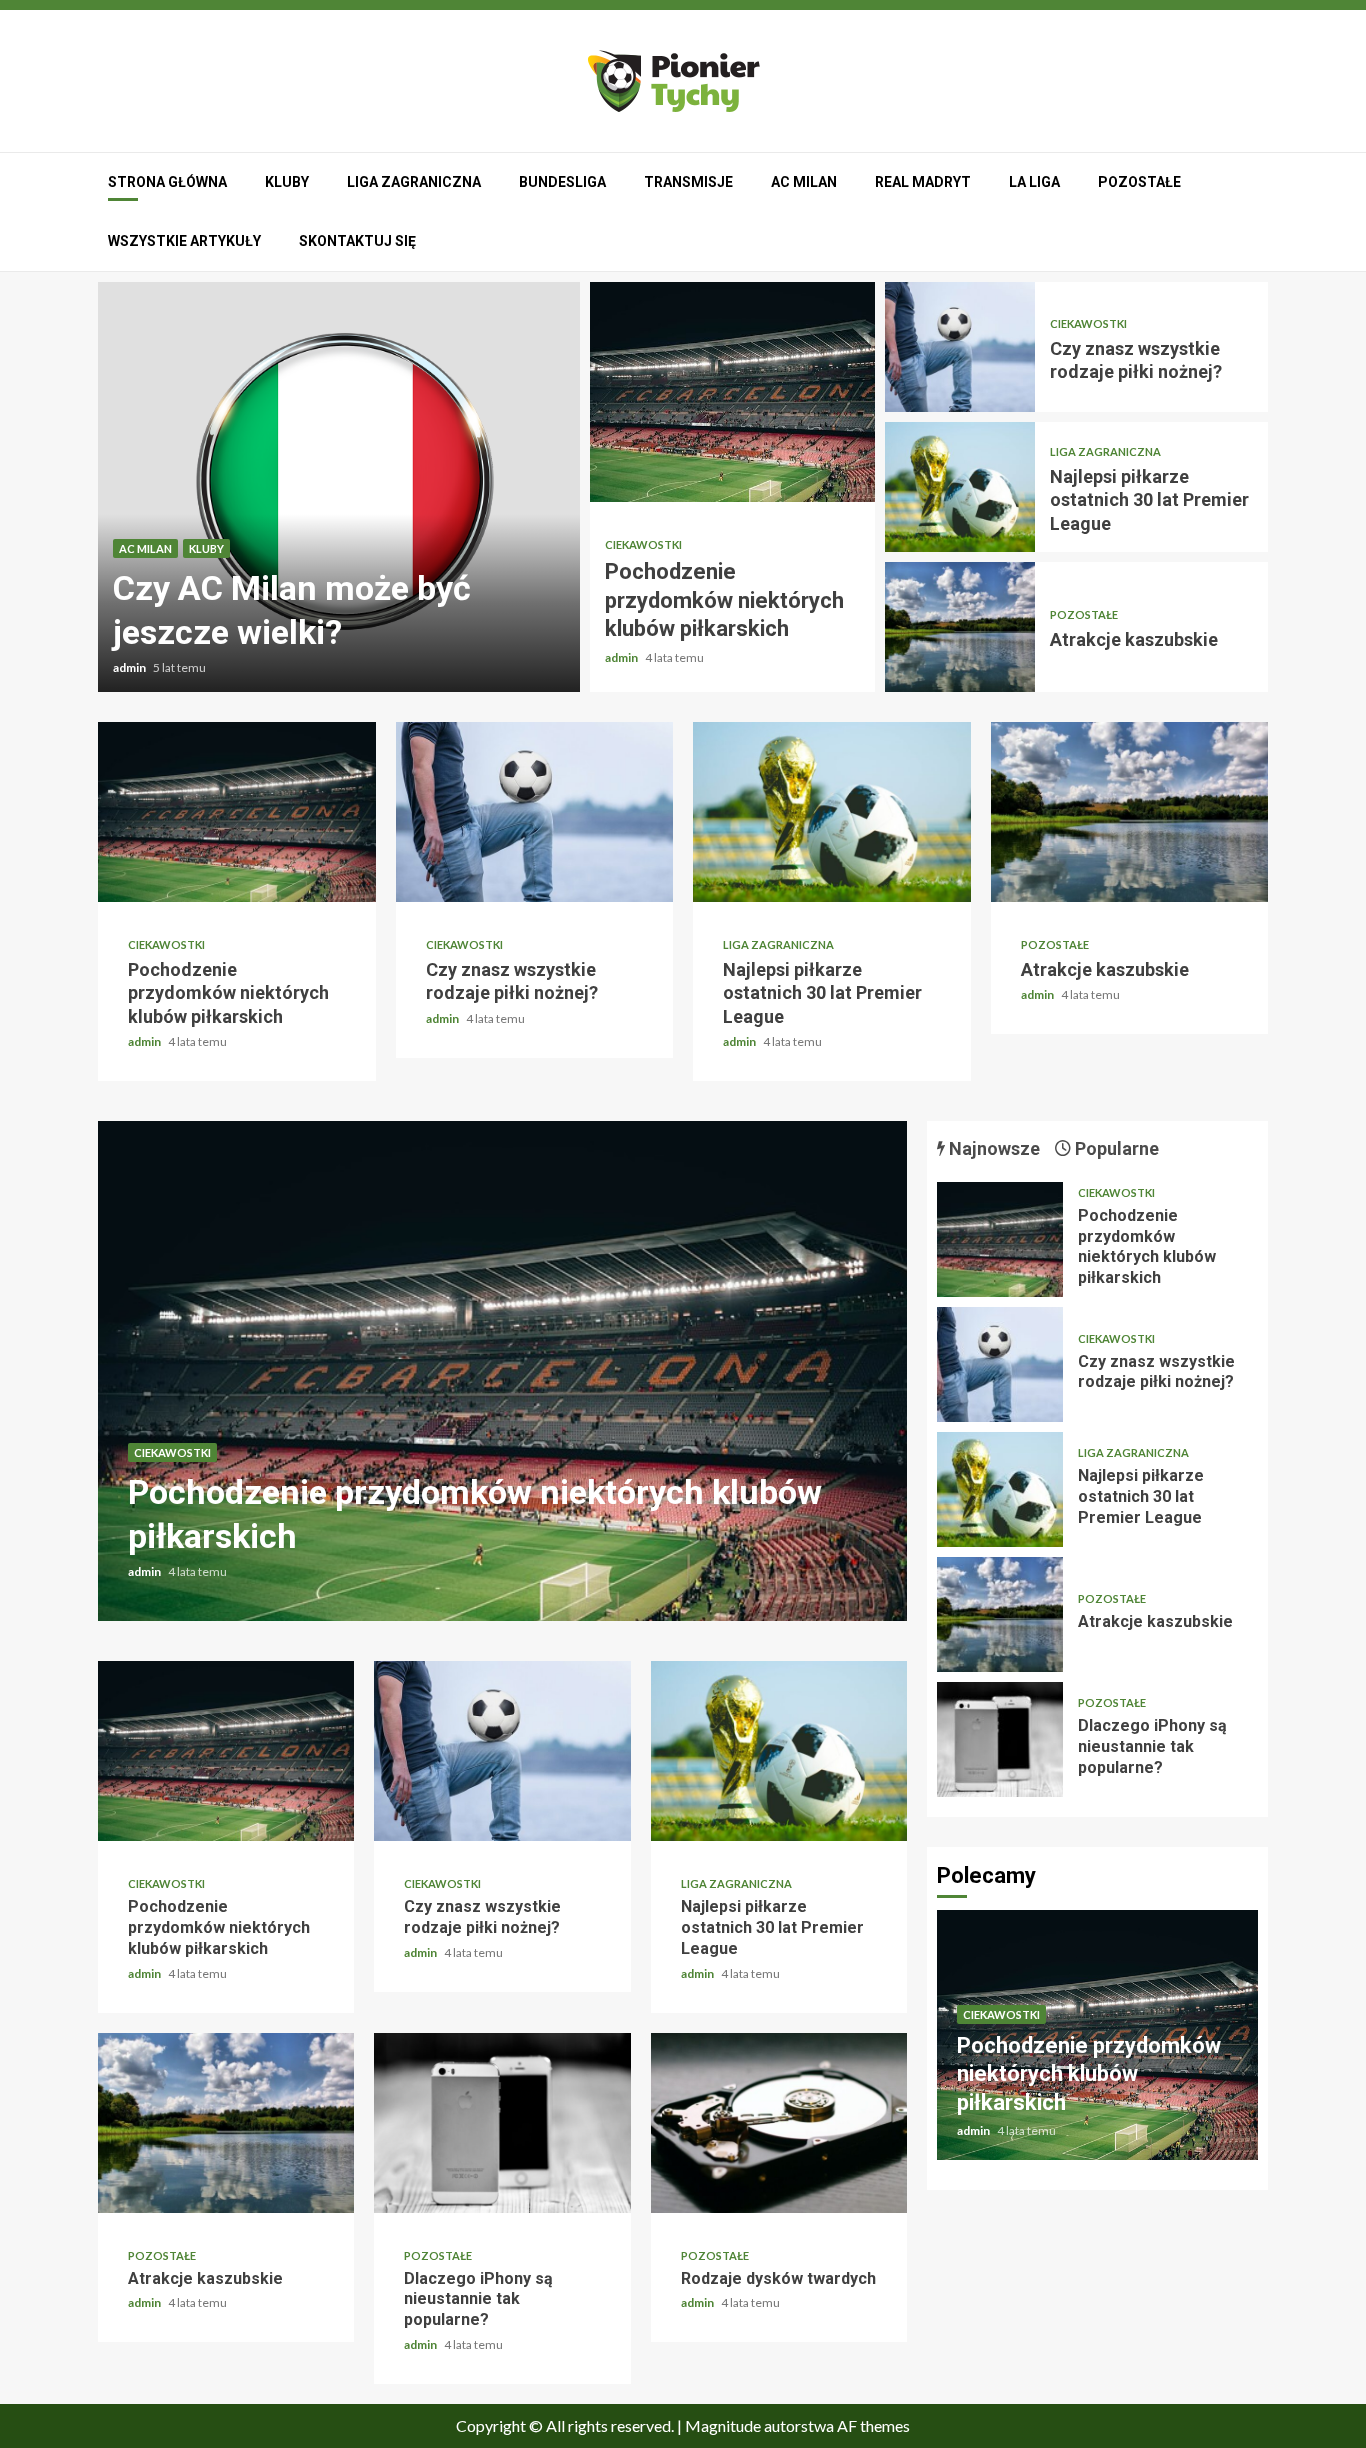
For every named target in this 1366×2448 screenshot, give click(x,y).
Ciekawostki (643, 544)
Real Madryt (923, 182)
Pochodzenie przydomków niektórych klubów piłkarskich (732, 392)
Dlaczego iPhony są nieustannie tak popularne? (502, 2123)
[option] (339, 487)
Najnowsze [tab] (992, 1148)
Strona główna (167, 182)
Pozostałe (1139, 182)
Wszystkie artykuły (184, 241)
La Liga (1034, 182)
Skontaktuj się (357, 241)
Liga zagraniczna (414, 182)
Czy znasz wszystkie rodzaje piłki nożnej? (960, 347)
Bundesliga (562, 182)
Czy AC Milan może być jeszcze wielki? (339, 487)
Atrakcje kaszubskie (960, 627)
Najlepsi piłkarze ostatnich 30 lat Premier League (960, 487)
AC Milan (804, 182)
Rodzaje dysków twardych (779, 2123)
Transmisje (688, 182)
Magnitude (723, 2425)
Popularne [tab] (1115, 1148)
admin (130, 667)
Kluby (287, 182)
